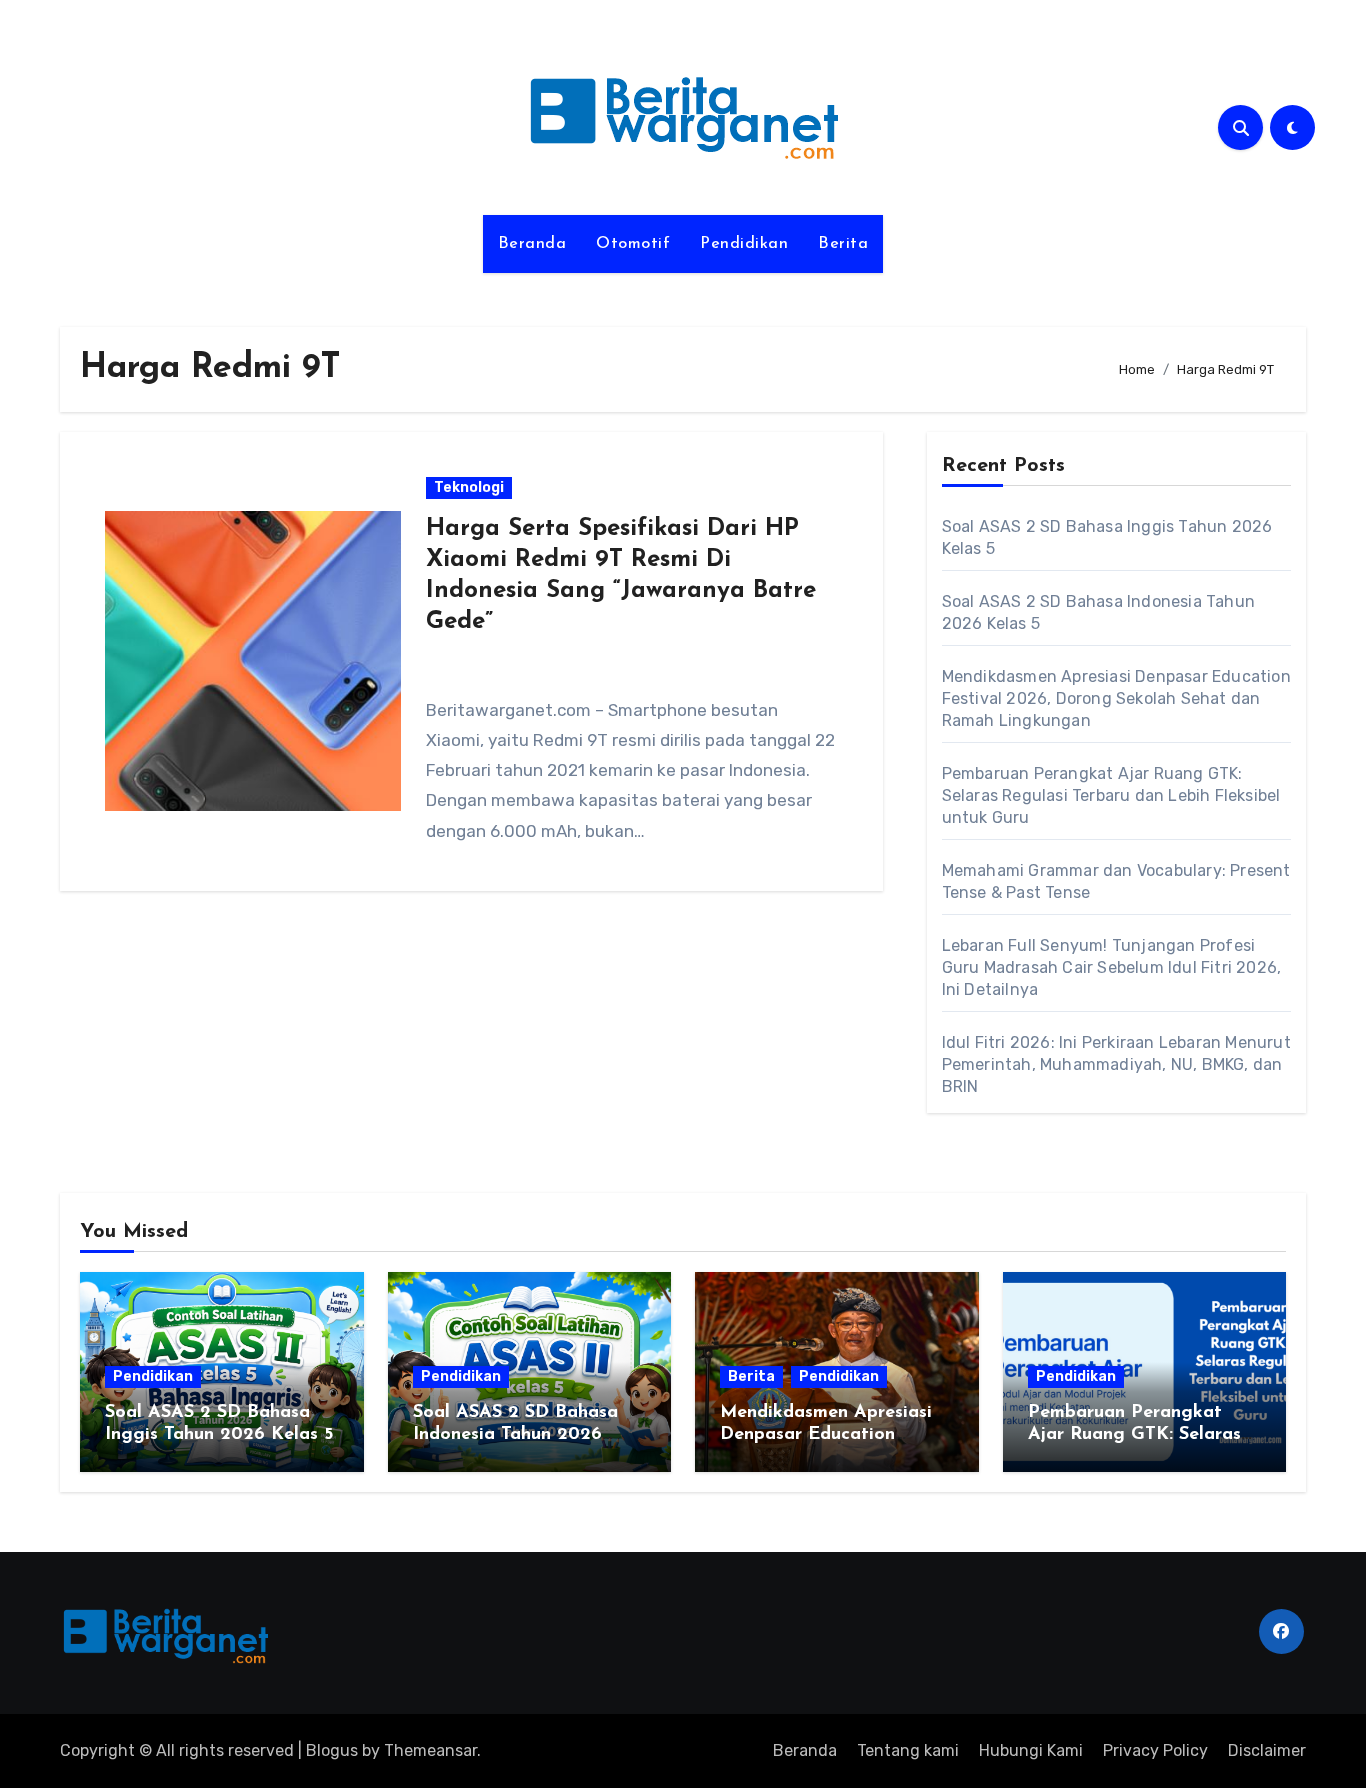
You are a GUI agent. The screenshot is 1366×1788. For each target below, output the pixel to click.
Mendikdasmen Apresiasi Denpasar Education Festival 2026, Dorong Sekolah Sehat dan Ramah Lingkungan (1116, 698)
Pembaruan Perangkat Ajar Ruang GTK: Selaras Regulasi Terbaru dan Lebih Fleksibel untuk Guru (1111, 795)
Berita (843, 244)
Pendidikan (744, 244)
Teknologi (469, 487)
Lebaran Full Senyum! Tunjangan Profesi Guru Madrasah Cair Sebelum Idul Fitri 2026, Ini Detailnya (1112, 967)
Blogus (332, 1750)
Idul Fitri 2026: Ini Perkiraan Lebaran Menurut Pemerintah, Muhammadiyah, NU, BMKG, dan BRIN (1116, 1064)
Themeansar (430, 1750)
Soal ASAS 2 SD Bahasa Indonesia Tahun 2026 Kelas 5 (515, 1434)
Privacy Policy (1155, 1750)
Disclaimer (1267, 1750)
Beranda (532, 244)
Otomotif (633, 244)
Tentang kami (908, 1750)
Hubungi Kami (1031, 1750)
